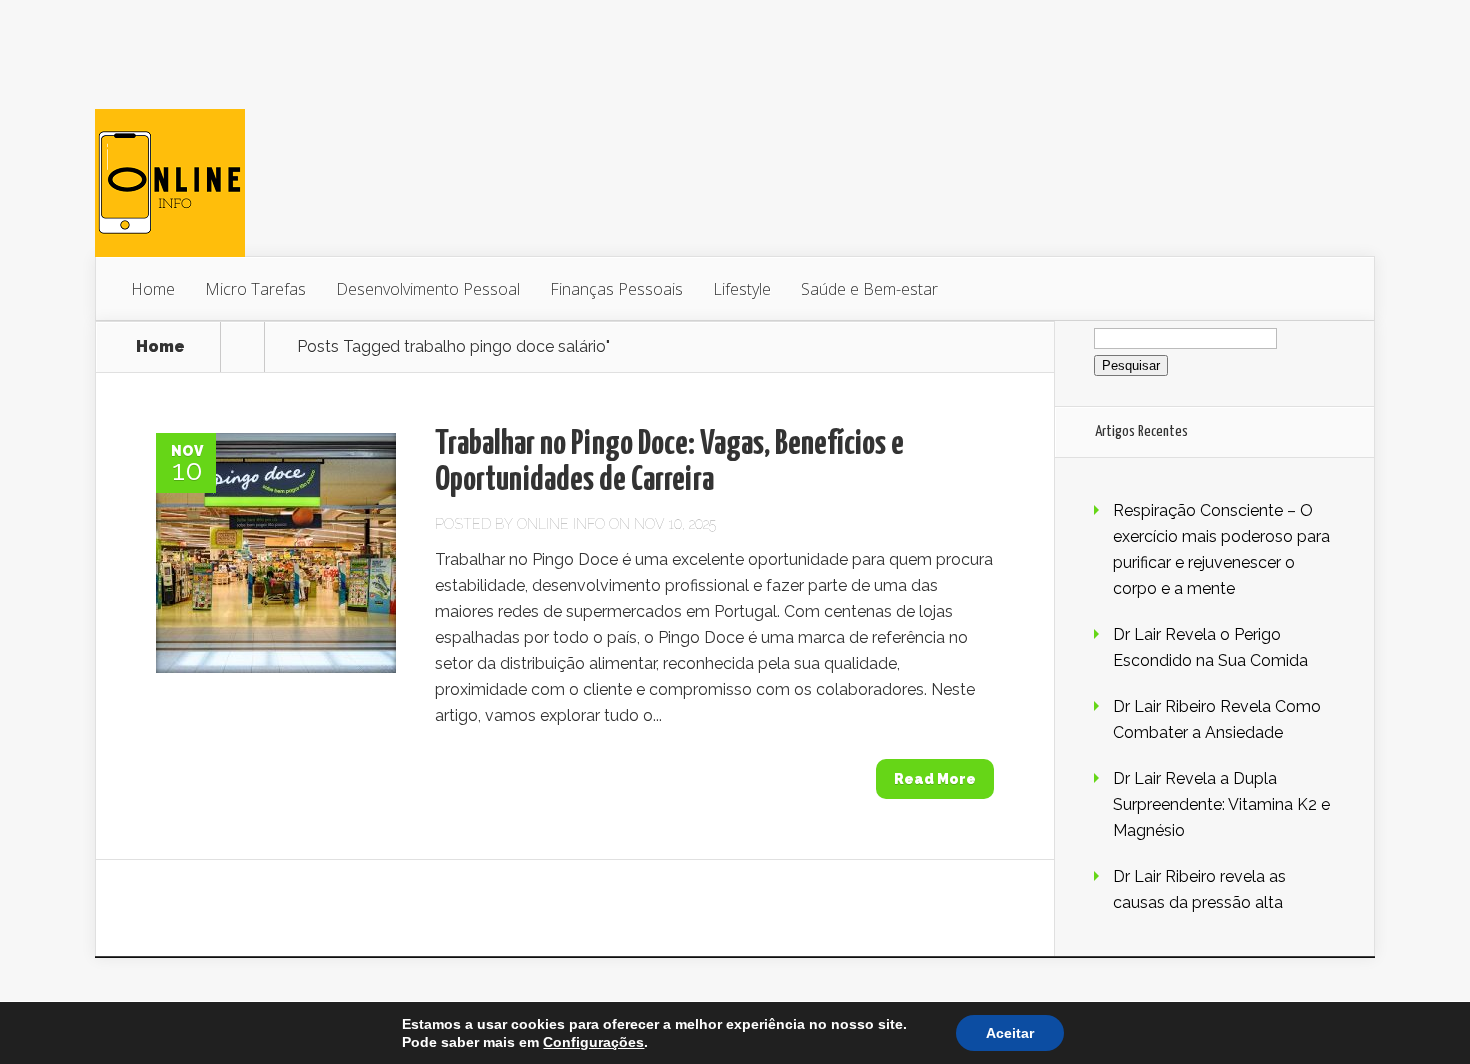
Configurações (593, 1042)
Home (153, 289)
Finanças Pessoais (616, 289)
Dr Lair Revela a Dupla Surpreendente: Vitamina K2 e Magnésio (1221, 804)
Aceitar (1010, 1033)
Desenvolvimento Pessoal (428, 289)
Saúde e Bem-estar (869, 289)
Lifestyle (742, 289)
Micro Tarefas (255, 289)
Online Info (561, 524)
